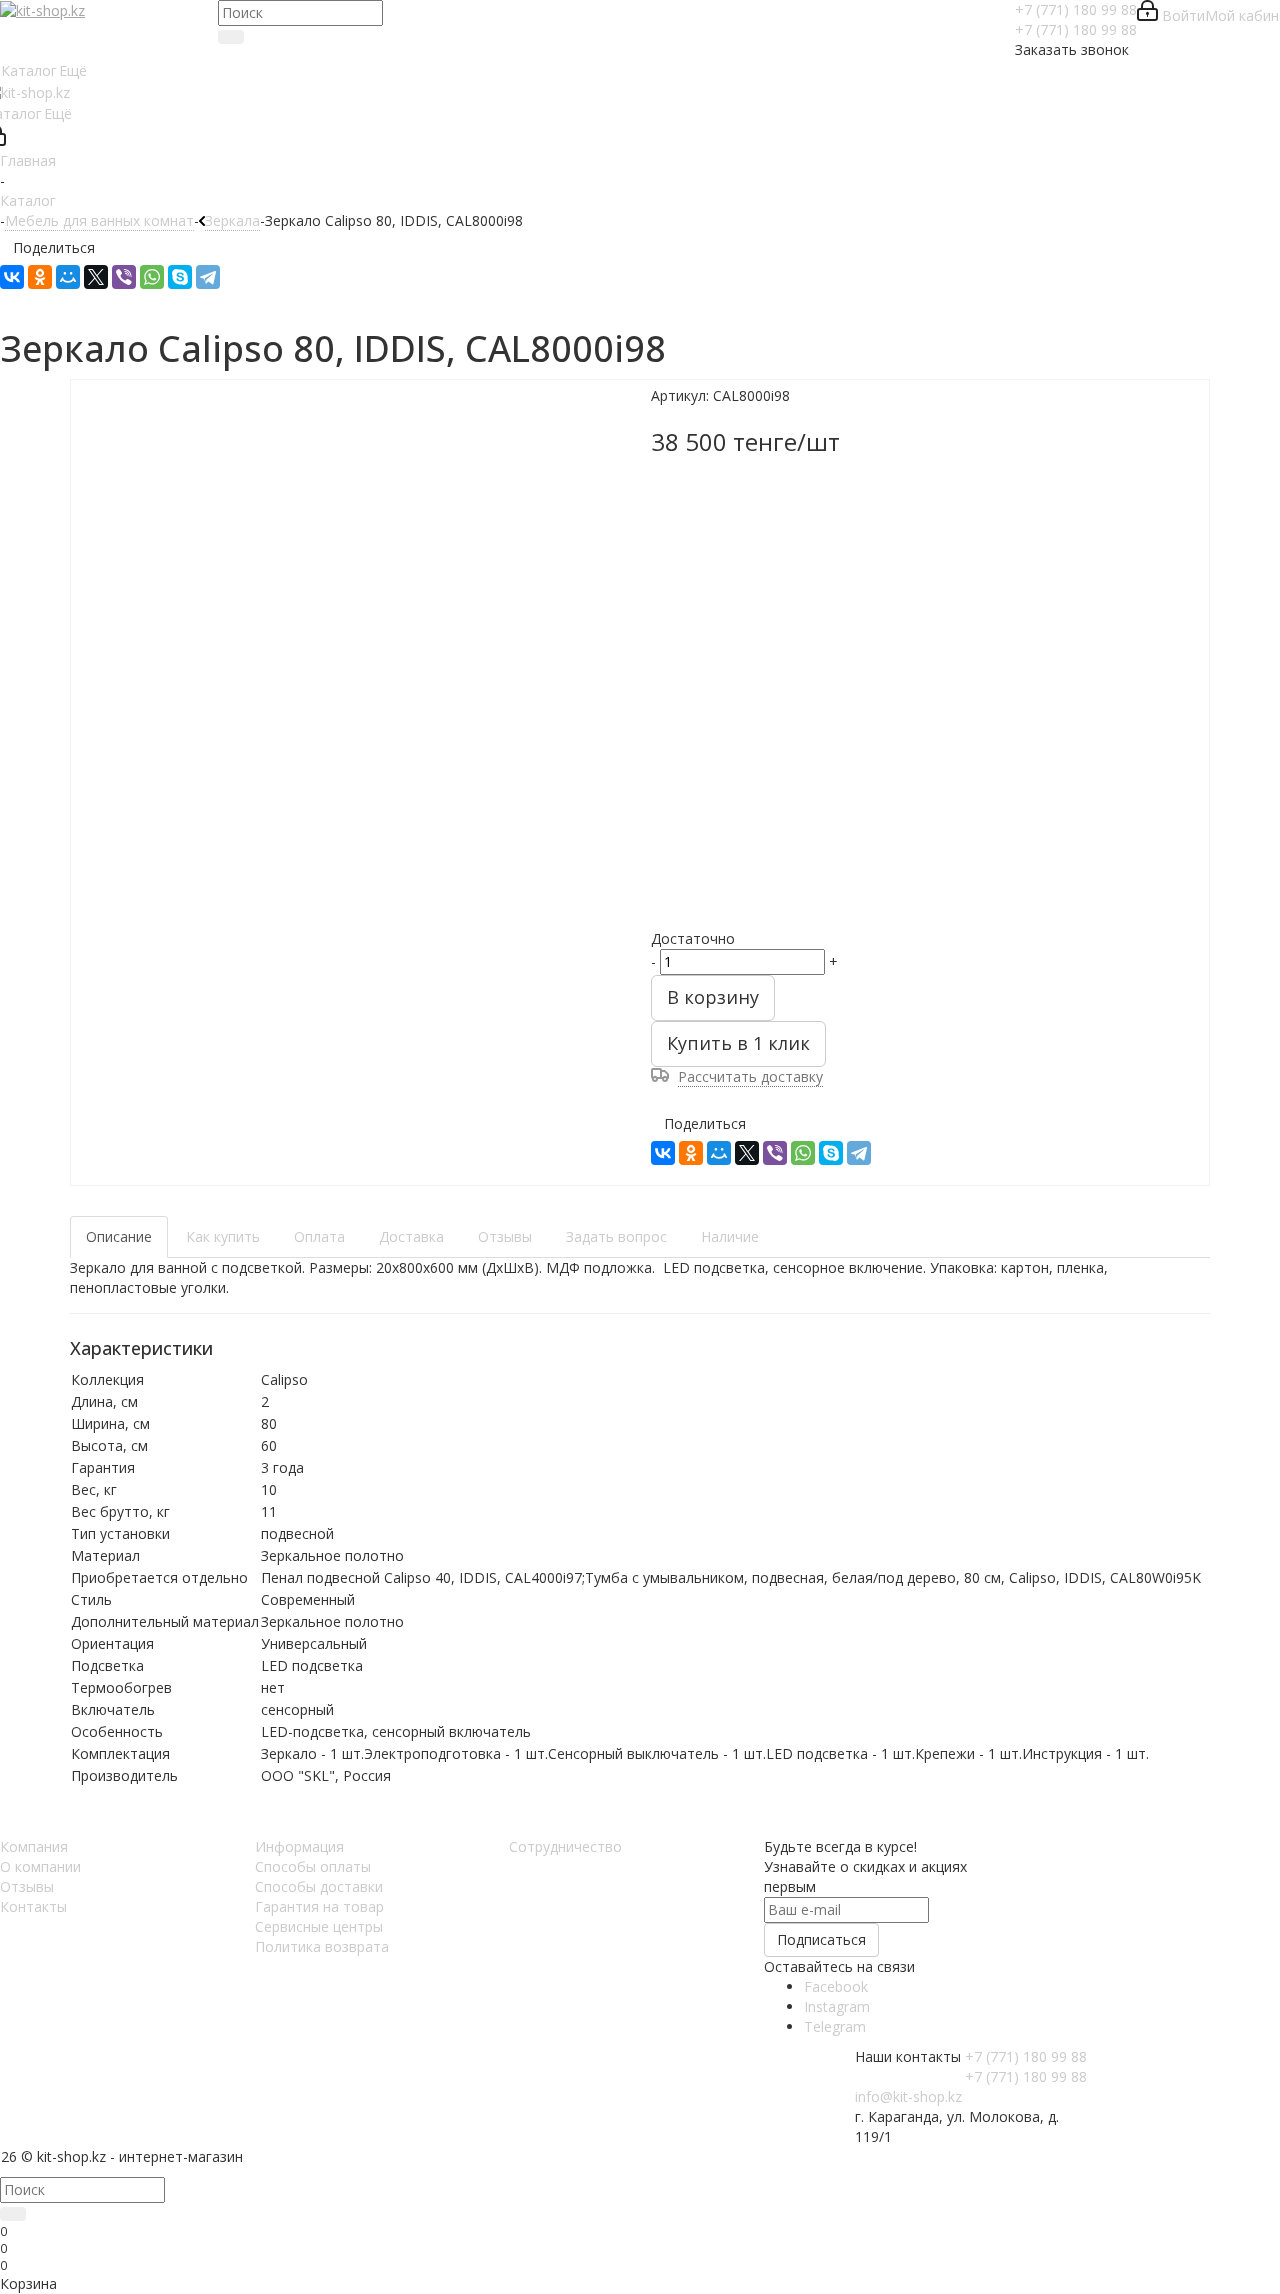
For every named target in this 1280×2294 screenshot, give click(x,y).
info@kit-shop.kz (908, 2096)
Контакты (33, 1906)
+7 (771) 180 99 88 (1076, 9)
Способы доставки (319, 1886)
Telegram (835, 2026)
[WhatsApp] (152, 277)
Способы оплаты (313, 1866)
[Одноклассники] (40, 277)
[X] (96, 277)
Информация (299, 1846)
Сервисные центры (319, 1926)
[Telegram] (208, 277)
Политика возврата (322, 1946)
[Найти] (231, 37)
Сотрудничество (565, 1846)
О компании (40, 1866)
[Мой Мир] (68, 277)
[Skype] (180, 277)
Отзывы (27, 1886)
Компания (34, 1846)
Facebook (836, 1986)
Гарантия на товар (319, 1906)
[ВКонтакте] (12, 277)
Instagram (837, 2006)
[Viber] (124, 277)
